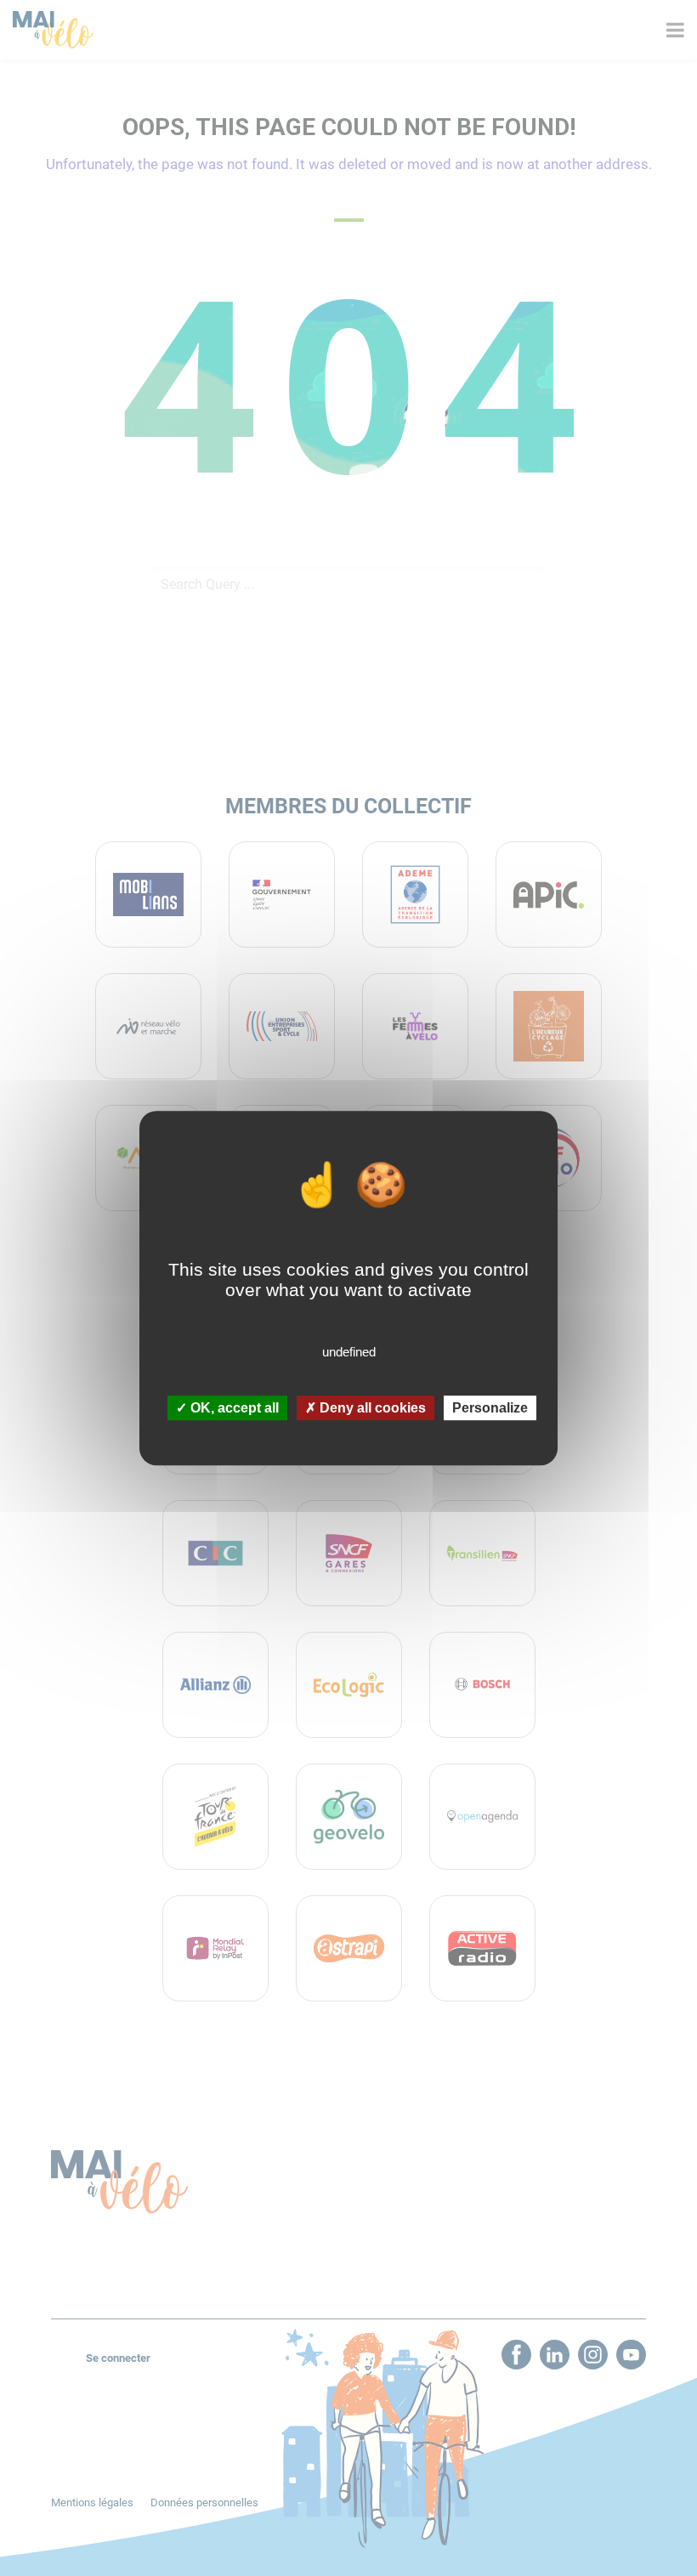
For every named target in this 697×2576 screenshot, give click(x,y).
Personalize (490, 1408)
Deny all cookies (371, 1408)
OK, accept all (233, 1408)
